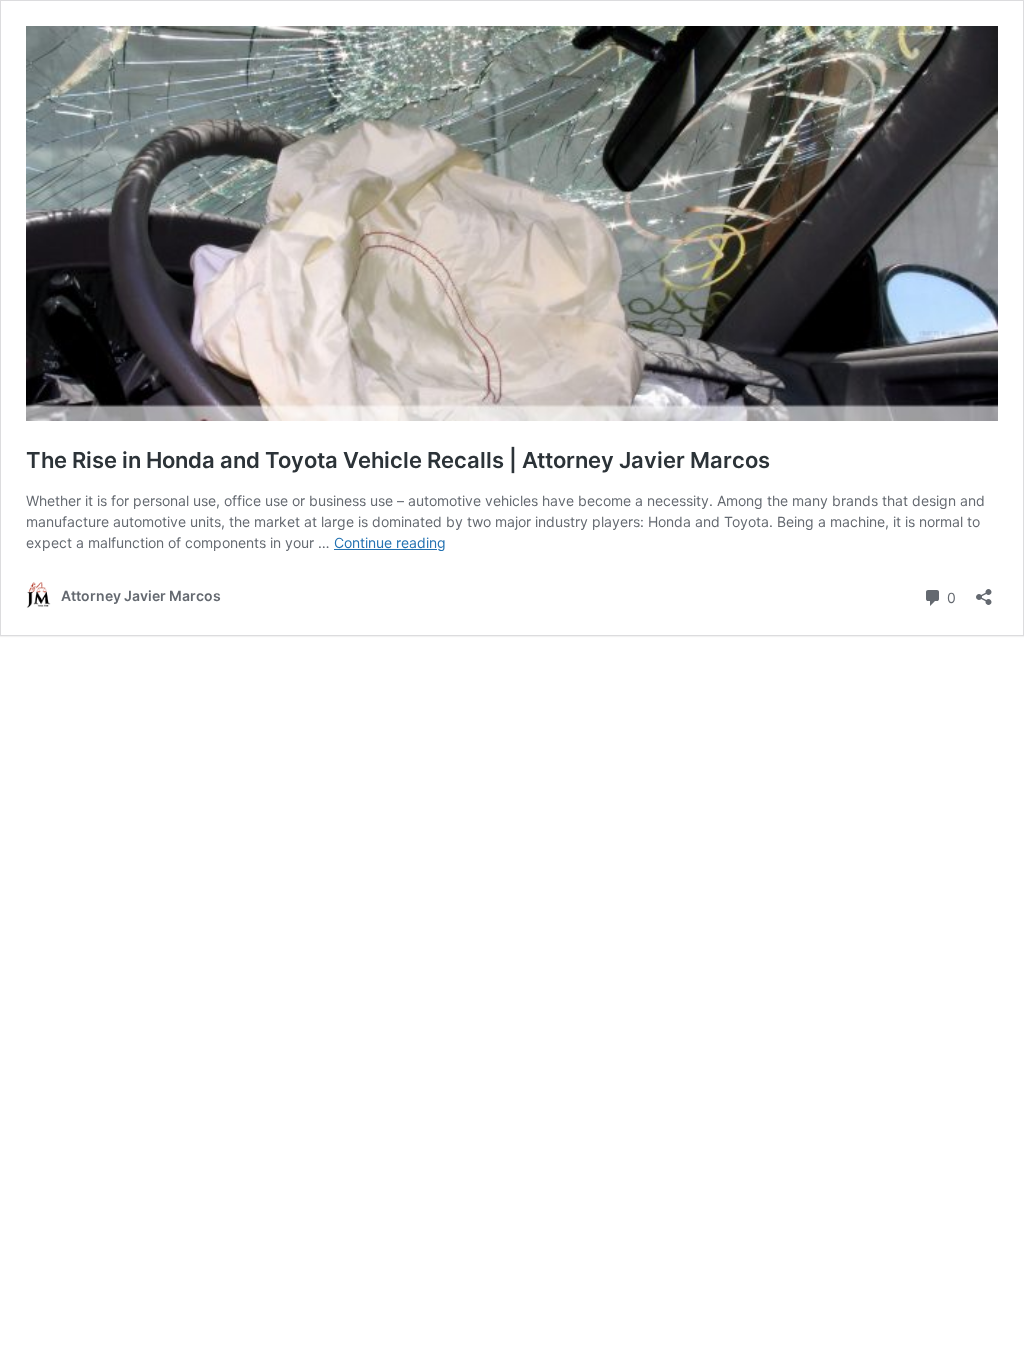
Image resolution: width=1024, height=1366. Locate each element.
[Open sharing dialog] (984, 590)
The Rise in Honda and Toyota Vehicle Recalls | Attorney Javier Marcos (398, 460)
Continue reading (390, 542)
